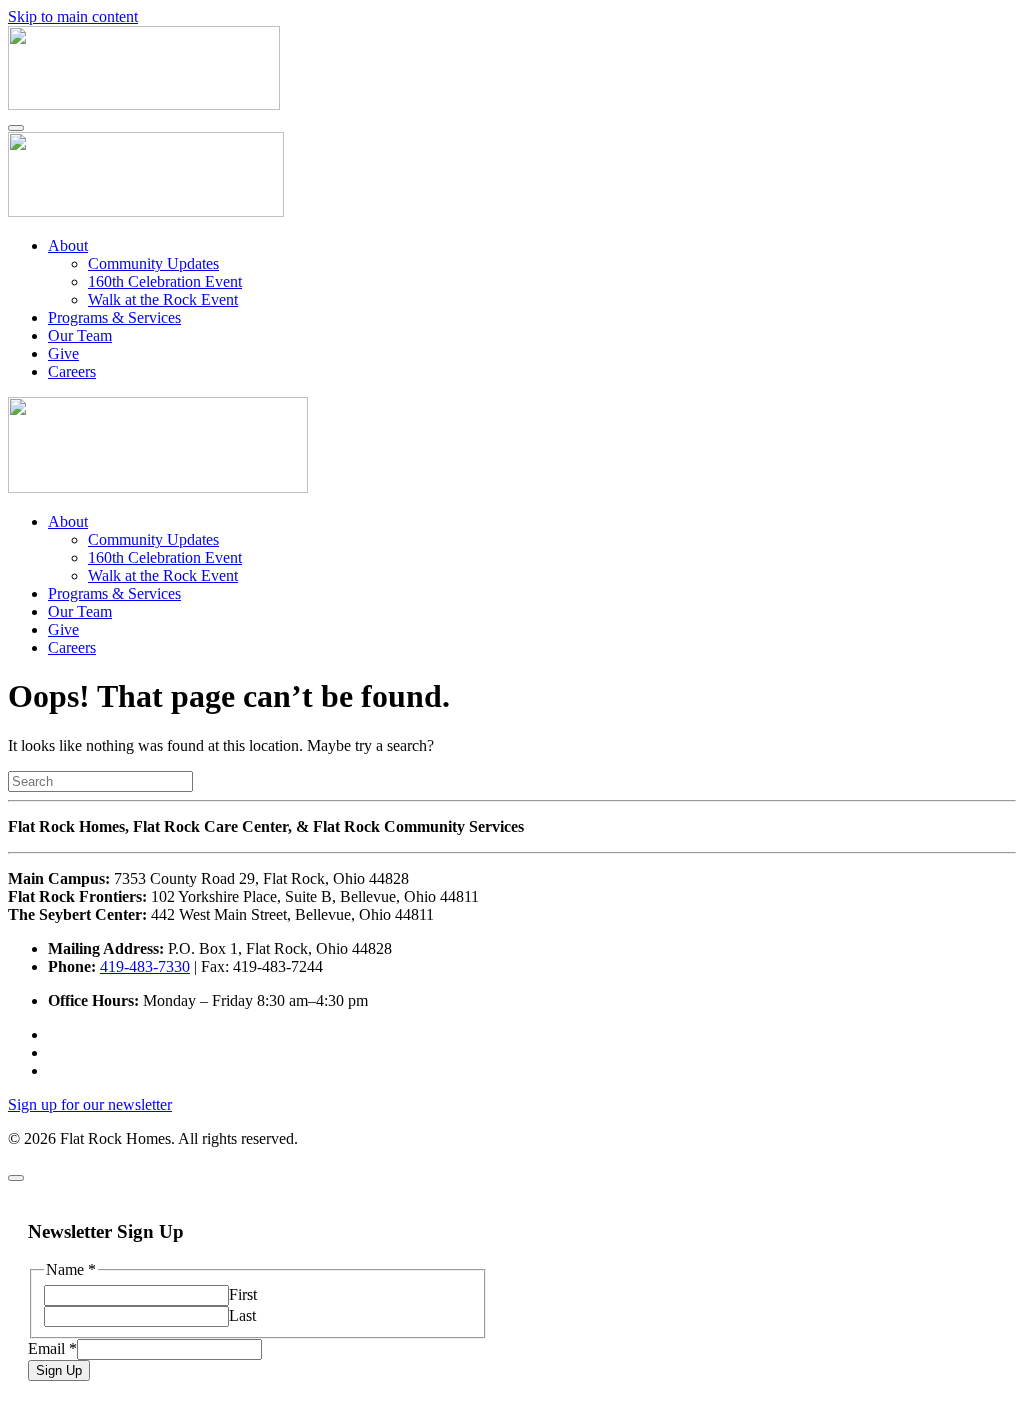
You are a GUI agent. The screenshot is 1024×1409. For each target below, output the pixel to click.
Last (242, 1315)
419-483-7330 (145, 966)
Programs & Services (114, 317)
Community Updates (153, 263)
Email (52, 1348)
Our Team (80, 335)
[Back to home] (144, 104)
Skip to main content (73, 16)
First (243, 1294)
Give (63, 353)
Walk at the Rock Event (163, 299)
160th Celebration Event (165, 281)
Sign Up (59, 1370)
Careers (72, 371)
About (68, 245)
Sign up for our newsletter (90, 1104)
